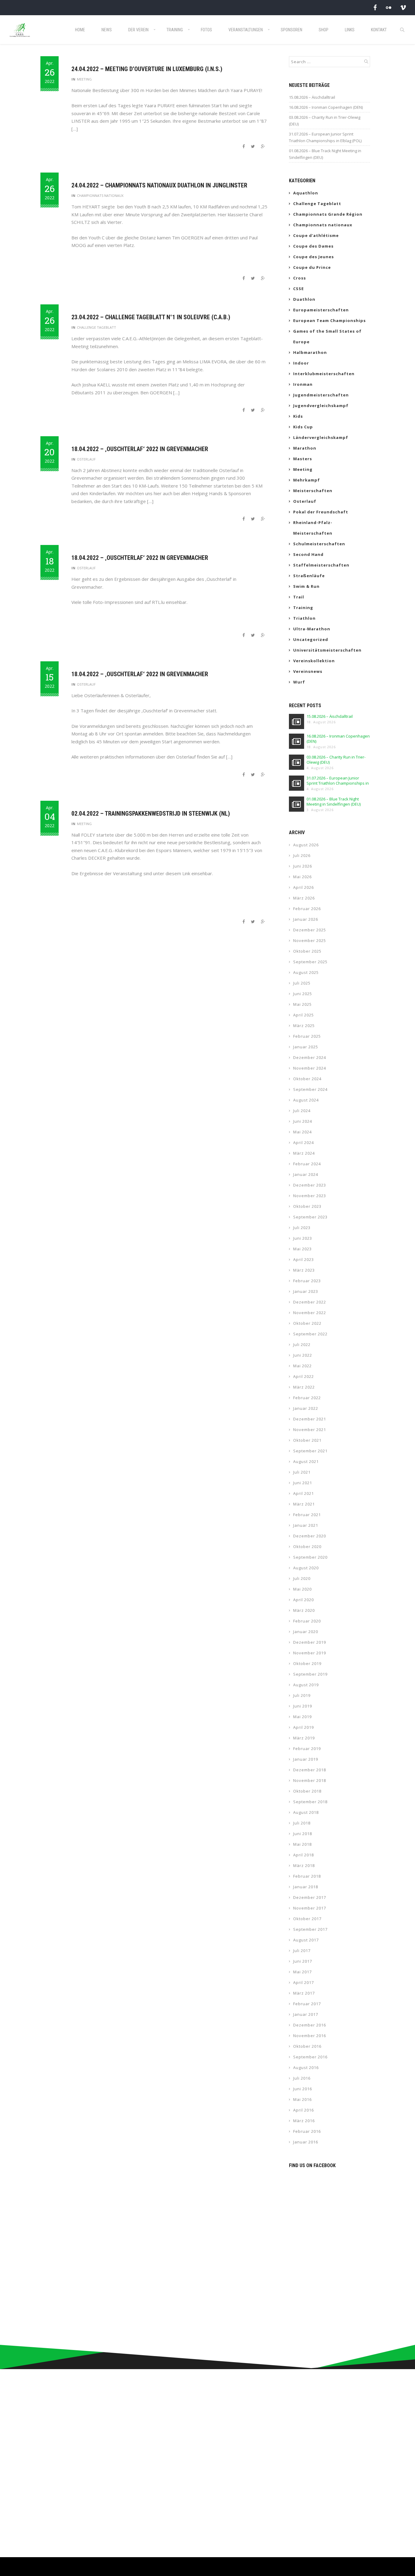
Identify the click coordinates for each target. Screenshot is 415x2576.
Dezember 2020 (310, 1536)
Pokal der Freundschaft (321, 512)
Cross (300, 278)
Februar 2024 (307, 1164)
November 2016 (310, 2036)
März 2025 (304, 1026)
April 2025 (304, 1015)
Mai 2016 (302, 2099)
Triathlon (304, 618)
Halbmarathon (310, 352)
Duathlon (304, 299)
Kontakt (379, 30)
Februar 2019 (307, 1749)
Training (175, 30)
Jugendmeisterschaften (321, 395)
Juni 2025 (303, 994)
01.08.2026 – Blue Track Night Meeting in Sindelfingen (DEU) (325, 154)
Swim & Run (306, 586)
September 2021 (310, 1451)
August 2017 (306, 1940)
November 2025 (310, 940)
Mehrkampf (307, 480)
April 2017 (304, 1982)
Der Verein (138, 30)
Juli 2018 (302, 1823)
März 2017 (304, 1993)
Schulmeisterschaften (319, 544)
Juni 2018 (303, 1834)
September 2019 (310, 1674)
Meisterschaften (313, 491)
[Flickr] (389, 7)
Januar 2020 (306, 1632)
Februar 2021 (307, 1515)
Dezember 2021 (310, 1419)
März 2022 (304, 1387)
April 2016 (304, 2110)
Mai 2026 (302, 877)
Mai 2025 (302, 1004)
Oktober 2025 (307, 951)
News (107, 30)
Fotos (206, 30)
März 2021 (304, 1504)
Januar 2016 (306, 2142)
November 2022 (310, 1313)
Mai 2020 (302, 1589)
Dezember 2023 (310, 1185)
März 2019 (304, 1738)
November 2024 (310, 1068)
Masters (303, 459)
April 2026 (304, 887)
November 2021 (310, 1430)
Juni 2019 (303, 1706)
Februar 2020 (307, 1621)
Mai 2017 (302, 1972)
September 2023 (310, 1217)
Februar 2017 (307, 2004)
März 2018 (304, 1865)
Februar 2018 (307, 1876)
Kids (298, 416)
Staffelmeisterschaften (321, 565)
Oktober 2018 (307, 1791)
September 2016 (310, 2057)
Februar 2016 (307, 2131)
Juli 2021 (302, 1472)
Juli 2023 (302, 1228)
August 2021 (306, 1461)
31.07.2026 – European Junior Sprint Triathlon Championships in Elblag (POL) (325, 137)
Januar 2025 (306, 1047)
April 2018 (304, 1855)
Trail (299, 597)
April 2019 (304, 1727)
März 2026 (304, 898)
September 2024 (310, 1089)
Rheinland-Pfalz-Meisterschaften (313, 528)
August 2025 (306, 972)
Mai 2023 (302, 1249)
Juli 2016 (302, 2078)
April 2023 (304, 1259)
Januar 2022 (306, 1408)
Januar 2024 (306, 1174)
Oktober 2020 (307, 1547)
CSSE (298, 289)
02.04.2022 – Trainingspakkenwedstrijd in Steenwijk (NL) (151, 814)
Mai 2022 (302, 1366)
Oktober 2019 (307, 1663)
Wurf (299, 682)
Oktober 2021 (307, 1440)
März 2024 (304, 1153)
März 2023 (304, 1270)
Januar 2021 (306, 1525)
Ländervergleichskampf (321, 437)
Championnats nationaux (100, 195)
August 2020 (306, 1568)
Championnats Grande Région (328, 214)
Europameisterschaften (321, 310)
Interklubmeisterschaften (324, 374)
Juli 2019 (302, 1695)
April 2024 (304, 1142)
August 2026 (306, 845)
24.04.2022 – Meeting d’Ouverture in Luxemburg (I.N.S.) (147, 69)
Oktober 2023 (307, 1206)
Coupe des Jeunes (314, 257)
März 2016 (304, 2121)
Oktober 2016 (307, 2046)
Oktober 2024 (307, 1079)
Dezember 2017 (310, 1897)
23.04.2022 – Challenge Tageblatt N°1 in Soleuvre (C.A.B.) (151, 317)
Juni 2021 (303, 1483)
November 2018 (310, 1780)
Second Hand (308, 554)
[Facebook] (375, 7)
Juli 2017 (302, 1951)
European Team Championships (329, 320)
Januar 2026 (306, 919)
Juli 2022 (302, 1345)
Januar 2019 (306, 1759)
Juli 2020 (302, 1578)
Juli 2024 (302, 1111)
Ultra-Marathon (312, 629)
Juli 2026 (302, 855)
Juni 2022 (303, 1355)
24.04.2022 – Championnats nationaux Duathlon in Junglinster (159, 185)
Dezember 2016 (310, 2025)
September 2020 (310, 1557)
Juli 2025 (302, 983)
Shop (324, 30)
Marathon (305, 448)
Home (80, 30)
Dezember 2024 (310, 1057)
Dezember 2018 (310, 1770)
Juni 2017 (303, 1961)
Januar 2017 (306, 2014)
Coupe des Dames (313, 246)
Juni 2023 (303, 1238)
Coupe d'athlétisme (316, 235)
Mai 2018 (302, 1844)
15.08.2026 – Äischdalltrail (312, 97)
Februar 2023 (307, 1281)
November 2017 (310, 1908)
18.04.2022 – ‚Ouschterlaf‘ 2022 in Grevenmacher (140, 449)
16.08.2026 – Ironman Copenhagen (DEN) (326, 107)
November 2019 (310, 1653)
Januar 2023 (306, 1291)
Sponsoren (292, 30)
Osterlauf (86, 459)
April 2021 (304, 1493)
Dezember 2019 (310, 1642)
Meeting (84, 79)
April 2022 (304, 1376)
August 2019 (306, 1685)
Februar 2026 (307, 909)
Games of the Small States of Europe (327, 336)
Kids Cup (303, 427)
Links (350, 30)
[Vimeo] (403, 7)
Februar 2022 (307, 1398)
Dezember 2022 (310, 1302)
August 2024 (306, 1100)
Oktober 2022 (307, 1323)
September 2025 (310, 962)
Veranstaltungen (246, 30)
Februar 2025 (307, 1036)
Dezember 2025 (310, 930)
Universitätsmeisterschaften (327, 650)
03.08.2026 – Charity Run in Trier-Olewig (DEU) (325, 121)
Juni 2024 (303, 1121)
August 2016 (306, 2067)
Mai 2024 (302, 1132)
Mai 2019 (302, 1717)
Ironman (303, 384)
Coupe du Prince (312, 267)
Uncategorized (311, 639)
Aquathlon (306, 193)
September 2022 (310, 1334)
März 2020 (304, 1610)
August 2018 (306, 1812)
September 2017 (310, 1929)
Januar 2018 (306, 1887)
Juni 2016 (303, 2089)
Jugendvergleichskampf (321, 406)
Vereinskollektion (314, 661)
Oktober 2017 (307, 1919)
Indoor (301, 363)
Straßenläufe (309, 576)
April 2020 (304, 1600)
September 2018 (310, 1802)
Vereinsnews (308, 671)
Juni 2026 (303, 866)
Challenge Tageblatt (96, 327)
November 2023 (310, 1196)
